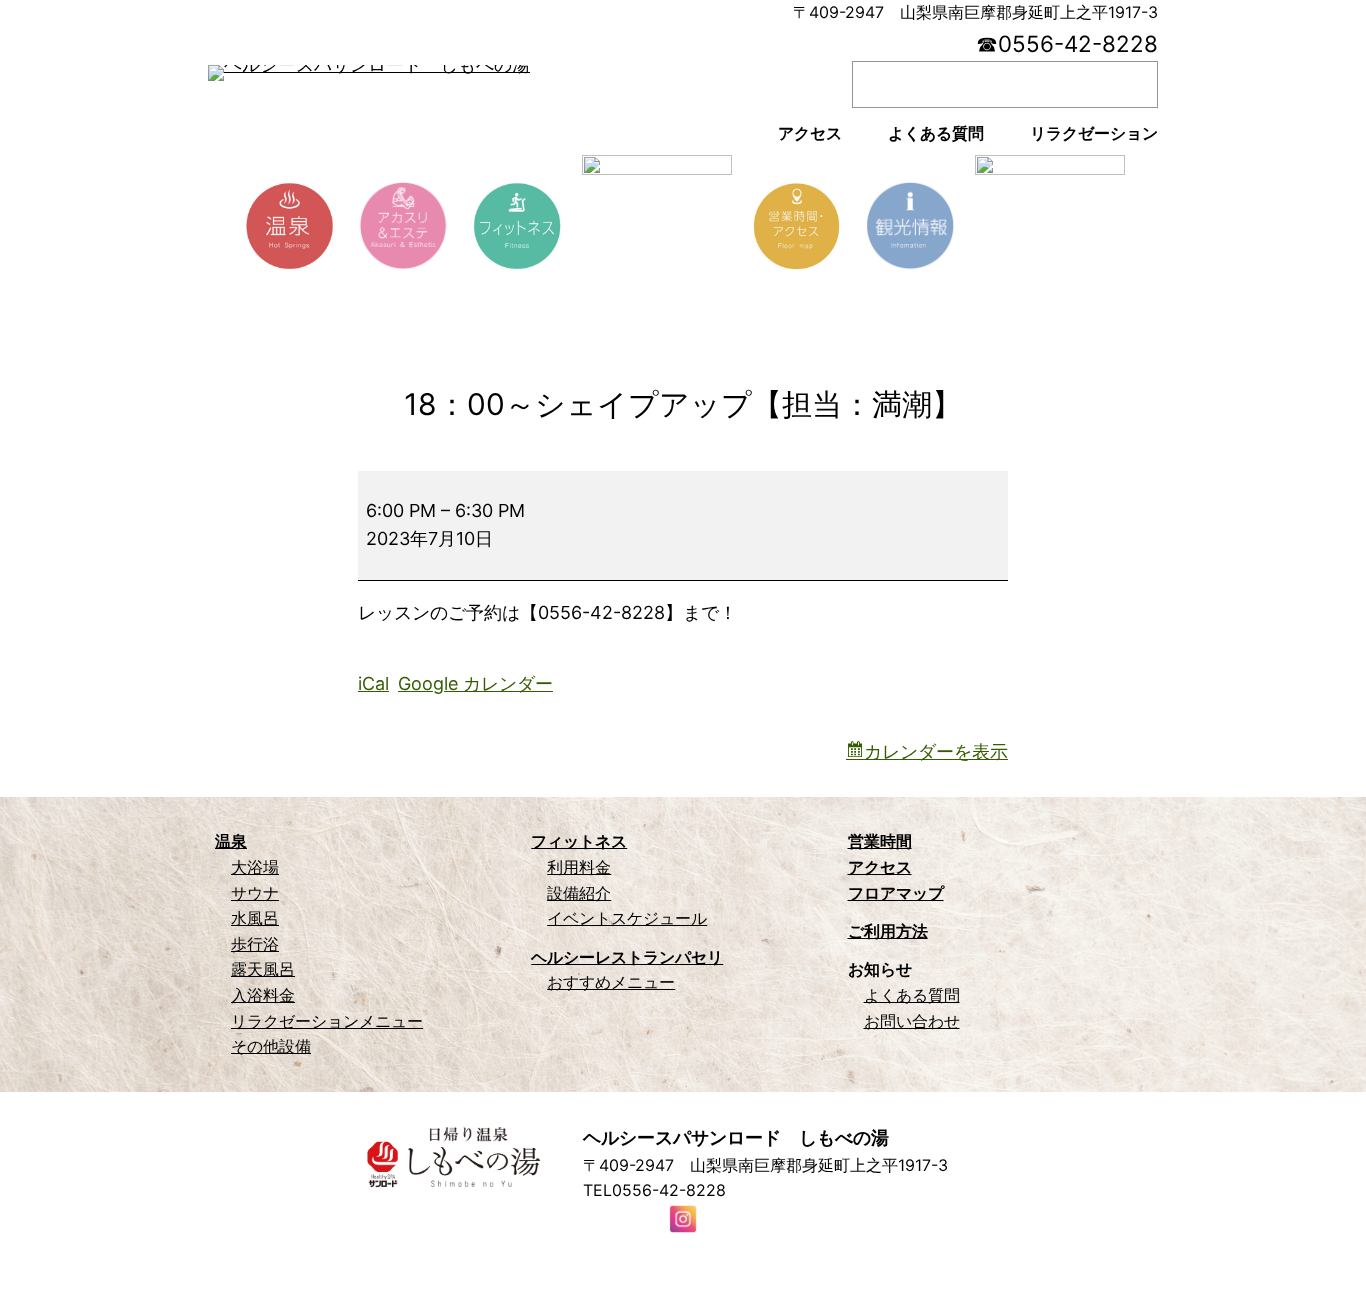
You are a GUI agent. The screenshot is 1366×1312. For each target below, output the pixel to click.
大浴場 (255, 867)
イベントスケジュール (627, 918)
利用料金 (579, 867)
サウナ (255, 893)
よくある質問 (912, 995)
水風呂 (255, 918)
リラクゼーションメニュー (327, 1021)
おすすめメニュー (611, 982)
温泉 (231, 841)
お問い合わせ (912, 1021)
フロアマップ (896, 893)
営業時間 (880, 841)
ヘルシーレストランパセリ (627, 957)
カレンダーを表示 (936, 751)
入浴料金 (263, 995)
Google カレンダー (475, 683)
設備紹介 (579, 893)
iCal (373, 683)
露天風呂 (263, 969)
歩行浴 (255, 944)
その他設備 (271, 1046)
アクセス (880, 867)
